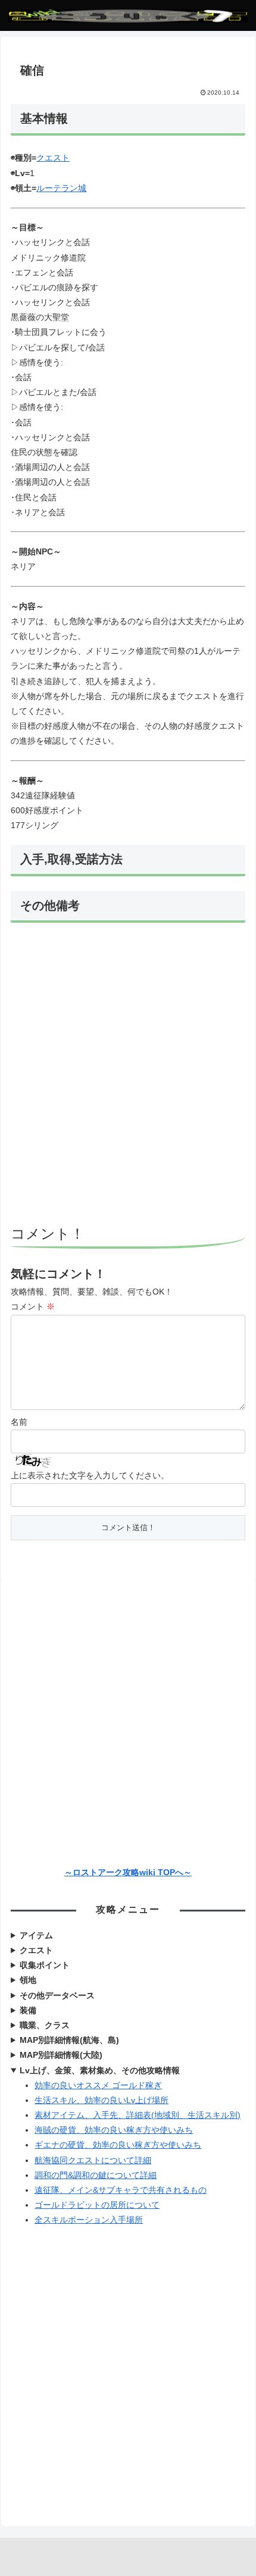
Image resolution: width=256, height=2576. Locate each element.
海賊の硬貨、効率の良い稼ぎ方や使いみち (114, 2130)
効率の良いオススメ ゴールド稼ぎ (98, 2085)
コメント (33, 1306)
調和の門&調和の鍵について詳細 (96, 2175)
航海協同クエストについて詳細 (93, 2160)
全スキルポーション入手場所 (89, 2220)
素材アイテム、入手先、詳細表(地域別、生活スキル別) (138, 2115)
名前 (19, 1422)
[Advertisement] (128, 1076)
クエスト (53, 158)
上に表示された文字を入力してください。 (90, 1475)
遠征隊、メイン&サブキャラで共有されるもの (121, 2190)
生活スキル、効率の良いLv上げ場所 (102, 2100)
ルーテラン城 (61, 188)
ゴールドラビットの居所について (97, 2205)
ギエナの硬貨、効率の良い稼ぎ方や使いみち (118, 2145)
